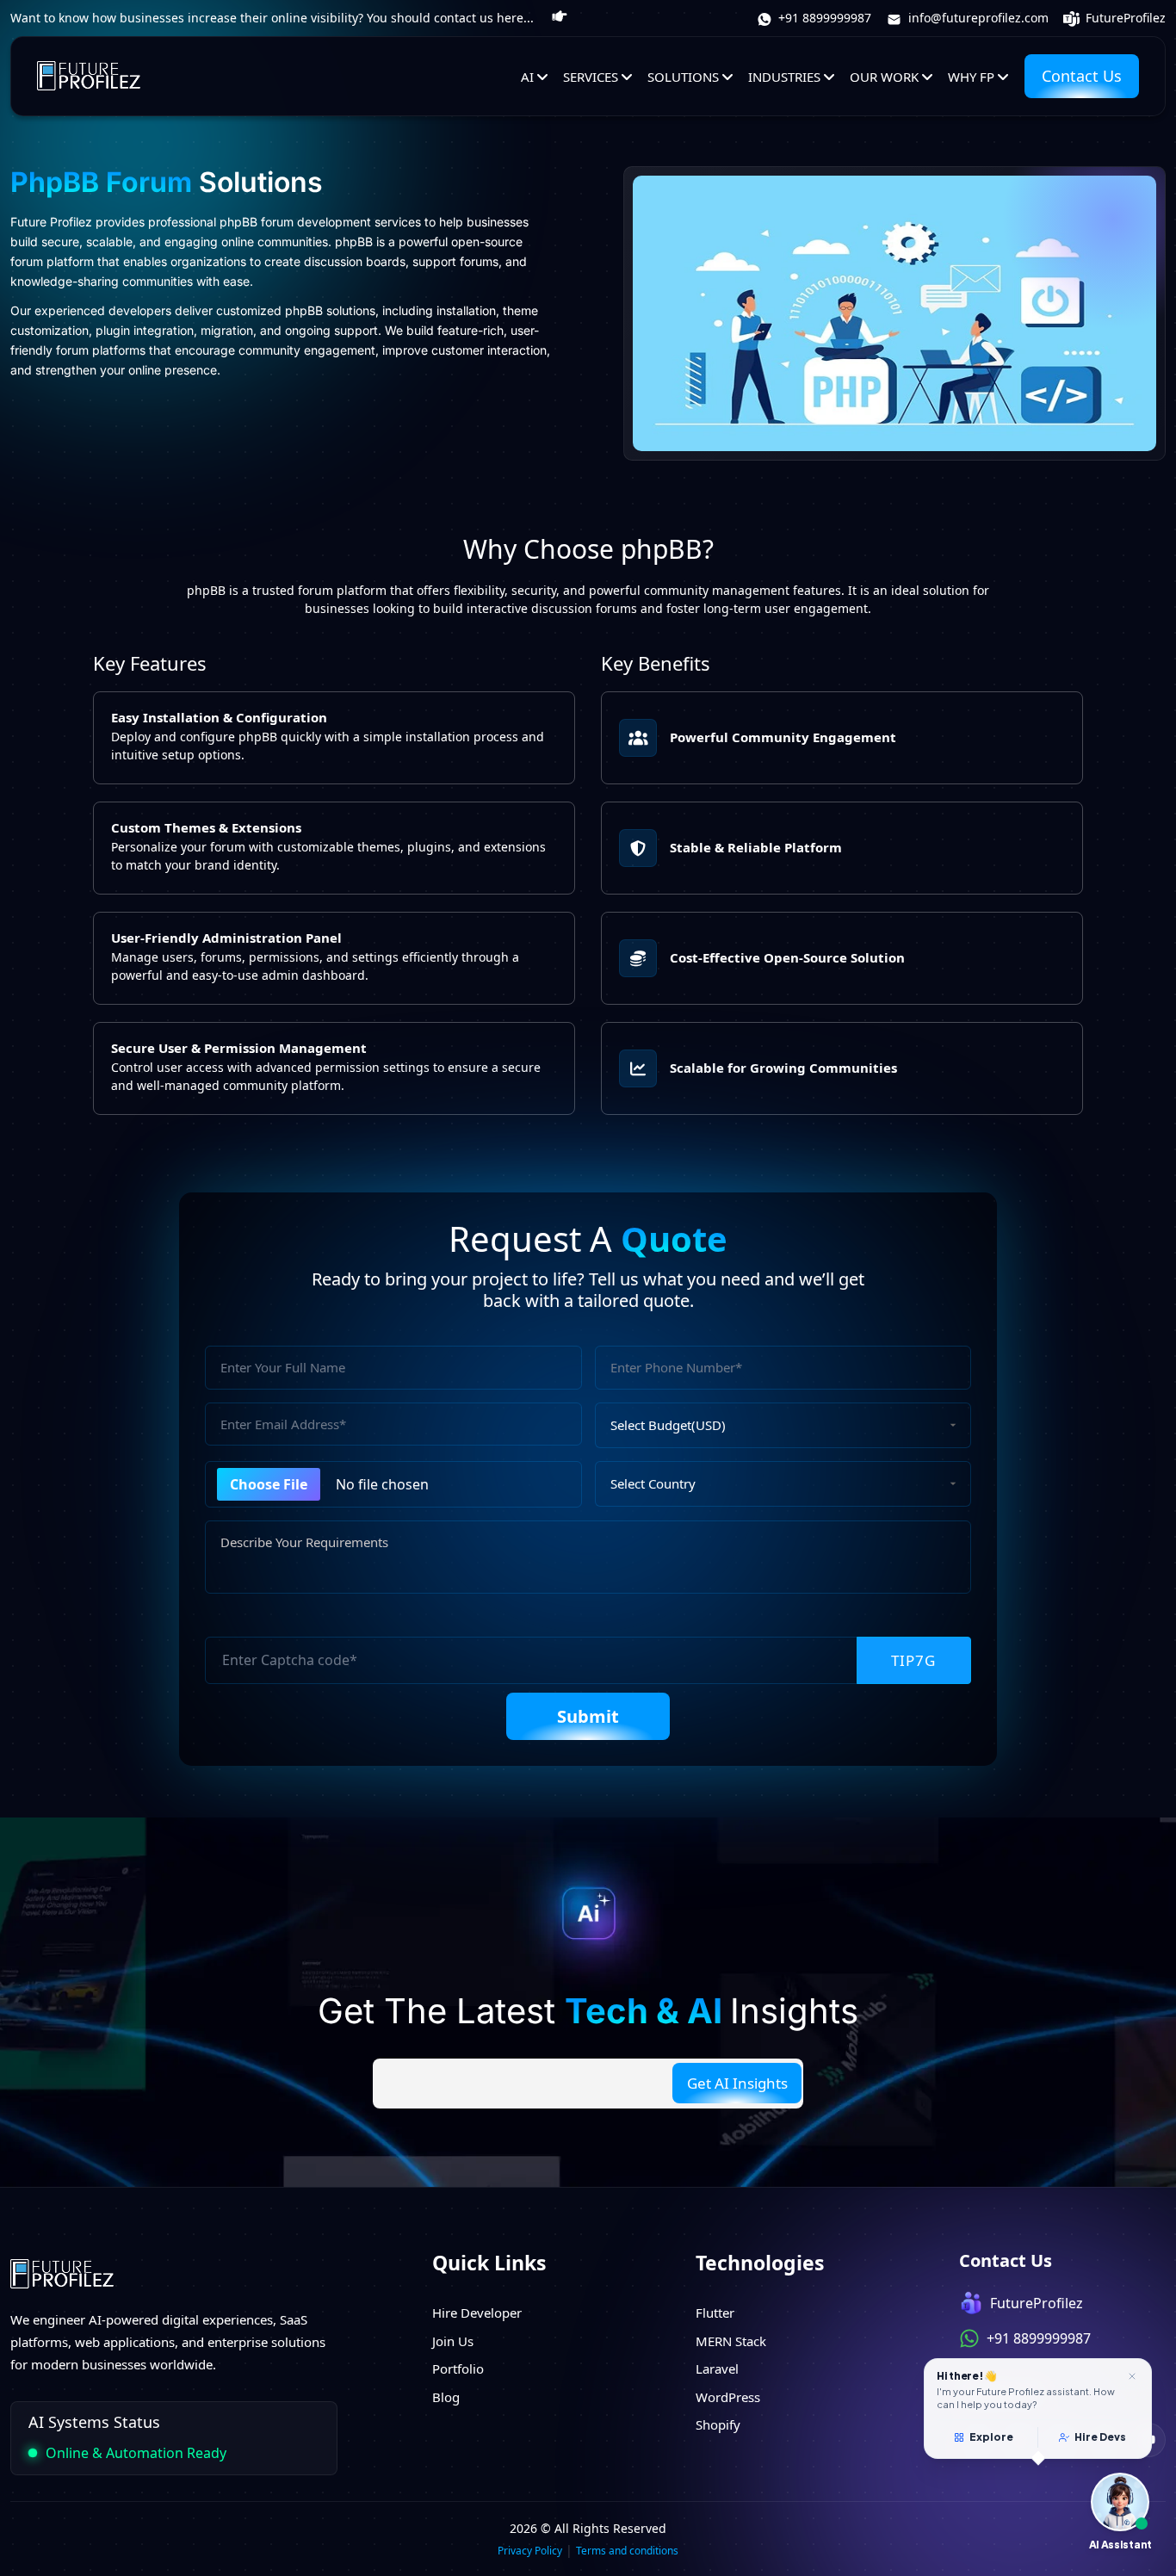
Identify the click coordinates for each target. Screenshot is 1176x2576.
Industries (784, 76)
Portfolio (458, 2369)
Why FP (971, 76)
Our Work (884, 76)
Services (591, 76)
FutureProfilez (1124, 18)
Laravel (717, 2369)
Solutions (683, 76)
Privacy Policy (530, 2551)
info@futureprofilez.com (977, 18)
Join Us (453, 2341)
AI (527, 76)
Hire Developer (477, 2313)
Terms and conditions (627, 2551)
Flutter (715, 2313)
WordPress (728, 2397)
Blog (446, 2397)
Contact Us (1082, 76)
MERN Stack (731, 2341)
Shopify (718, 2424)
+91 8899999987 (823, 18)
